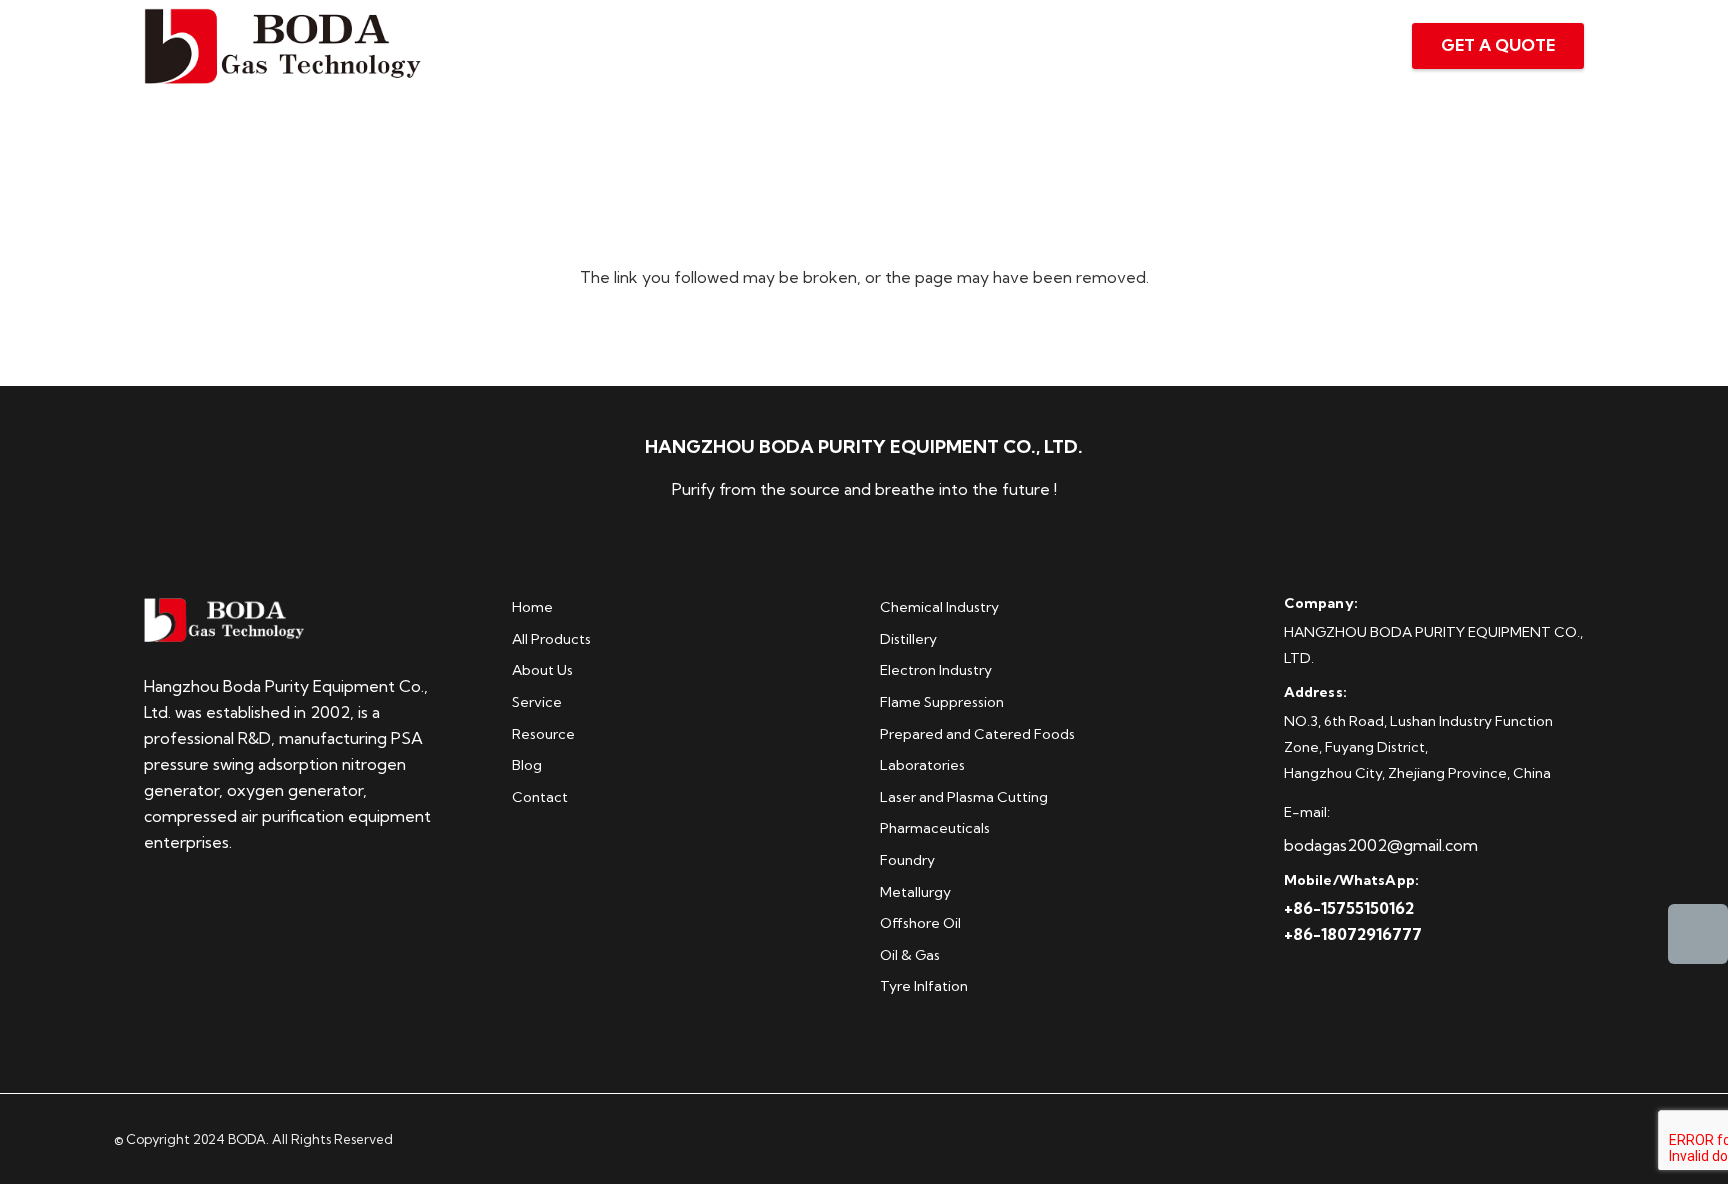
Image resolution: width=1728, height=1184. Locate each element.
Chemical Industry (939, 607)
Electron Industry (936, 670)
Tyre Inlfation (924, 986)
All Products (551, 639)
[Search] (1349, 46)
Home (532, 607)
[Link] (282, 46)
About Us (542, 670)
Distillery (908, 639)
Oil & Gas (910, 955)
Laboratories (922, 765)
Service (537, 702)
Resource (543, 734)
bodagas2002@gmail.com (1381, 845)
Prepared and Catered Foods (977, 734)
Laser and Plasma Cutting (964, 797)
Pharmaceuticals (935, 828)
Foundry (907, 860)
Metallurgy (915, 892)
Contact (540, 797)
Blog (527, 765)
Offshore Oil (920, 923)
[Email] (1698, 934)
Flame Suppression (942, 702)
